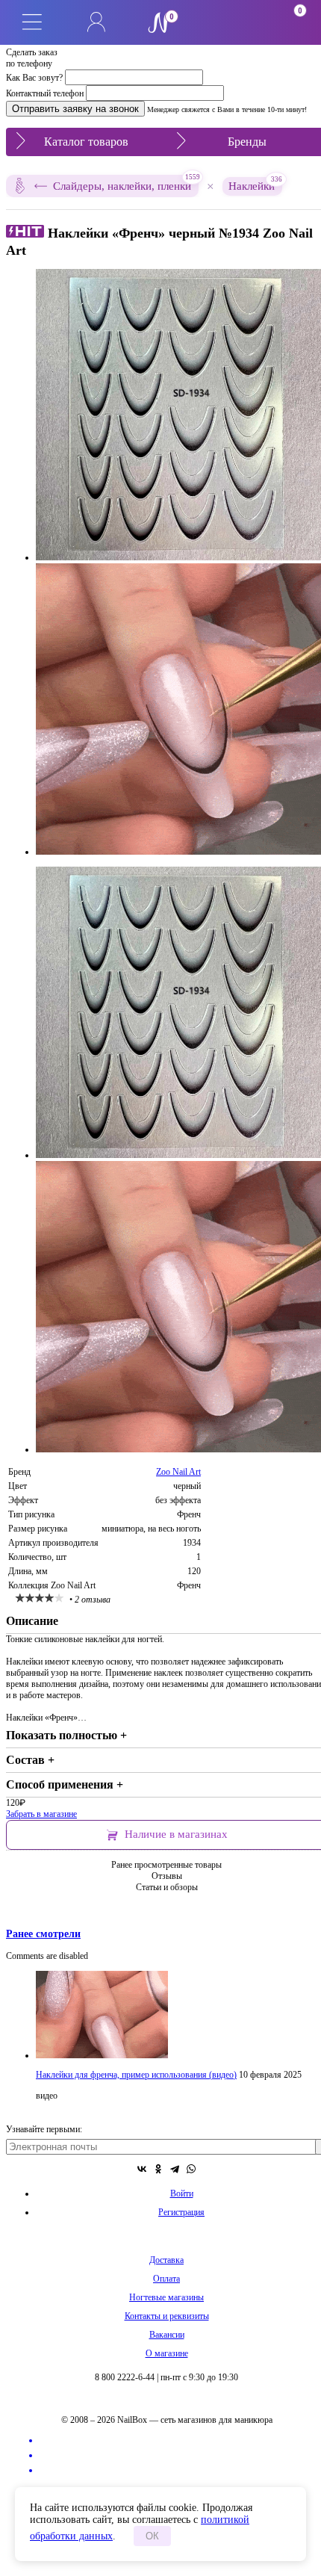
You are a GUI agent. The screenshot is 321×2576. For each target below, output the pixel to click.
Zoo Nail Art (178, 1472)
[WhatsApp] (191, 2169)
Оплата (166, 2279)
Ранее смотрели (43, 1933)
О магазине (167, 2353)
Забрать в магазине (41, 1814)
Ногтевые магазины (166, 2297)
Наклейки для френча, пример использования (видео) (136, 2075)
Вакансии (167, 2335)
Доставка (166, 2260)
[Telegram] (175, 2169)
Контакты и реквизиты (167, 2316)
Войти (182, 2193)
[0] (225, 22)
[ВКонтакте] (142, 2169)
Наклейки (255, 185)
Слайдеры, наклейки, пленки (126, 183)
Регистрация (181, 2212)
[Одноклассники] (158, 2169)
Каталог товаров (86, 142)
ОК (152, 2536)
